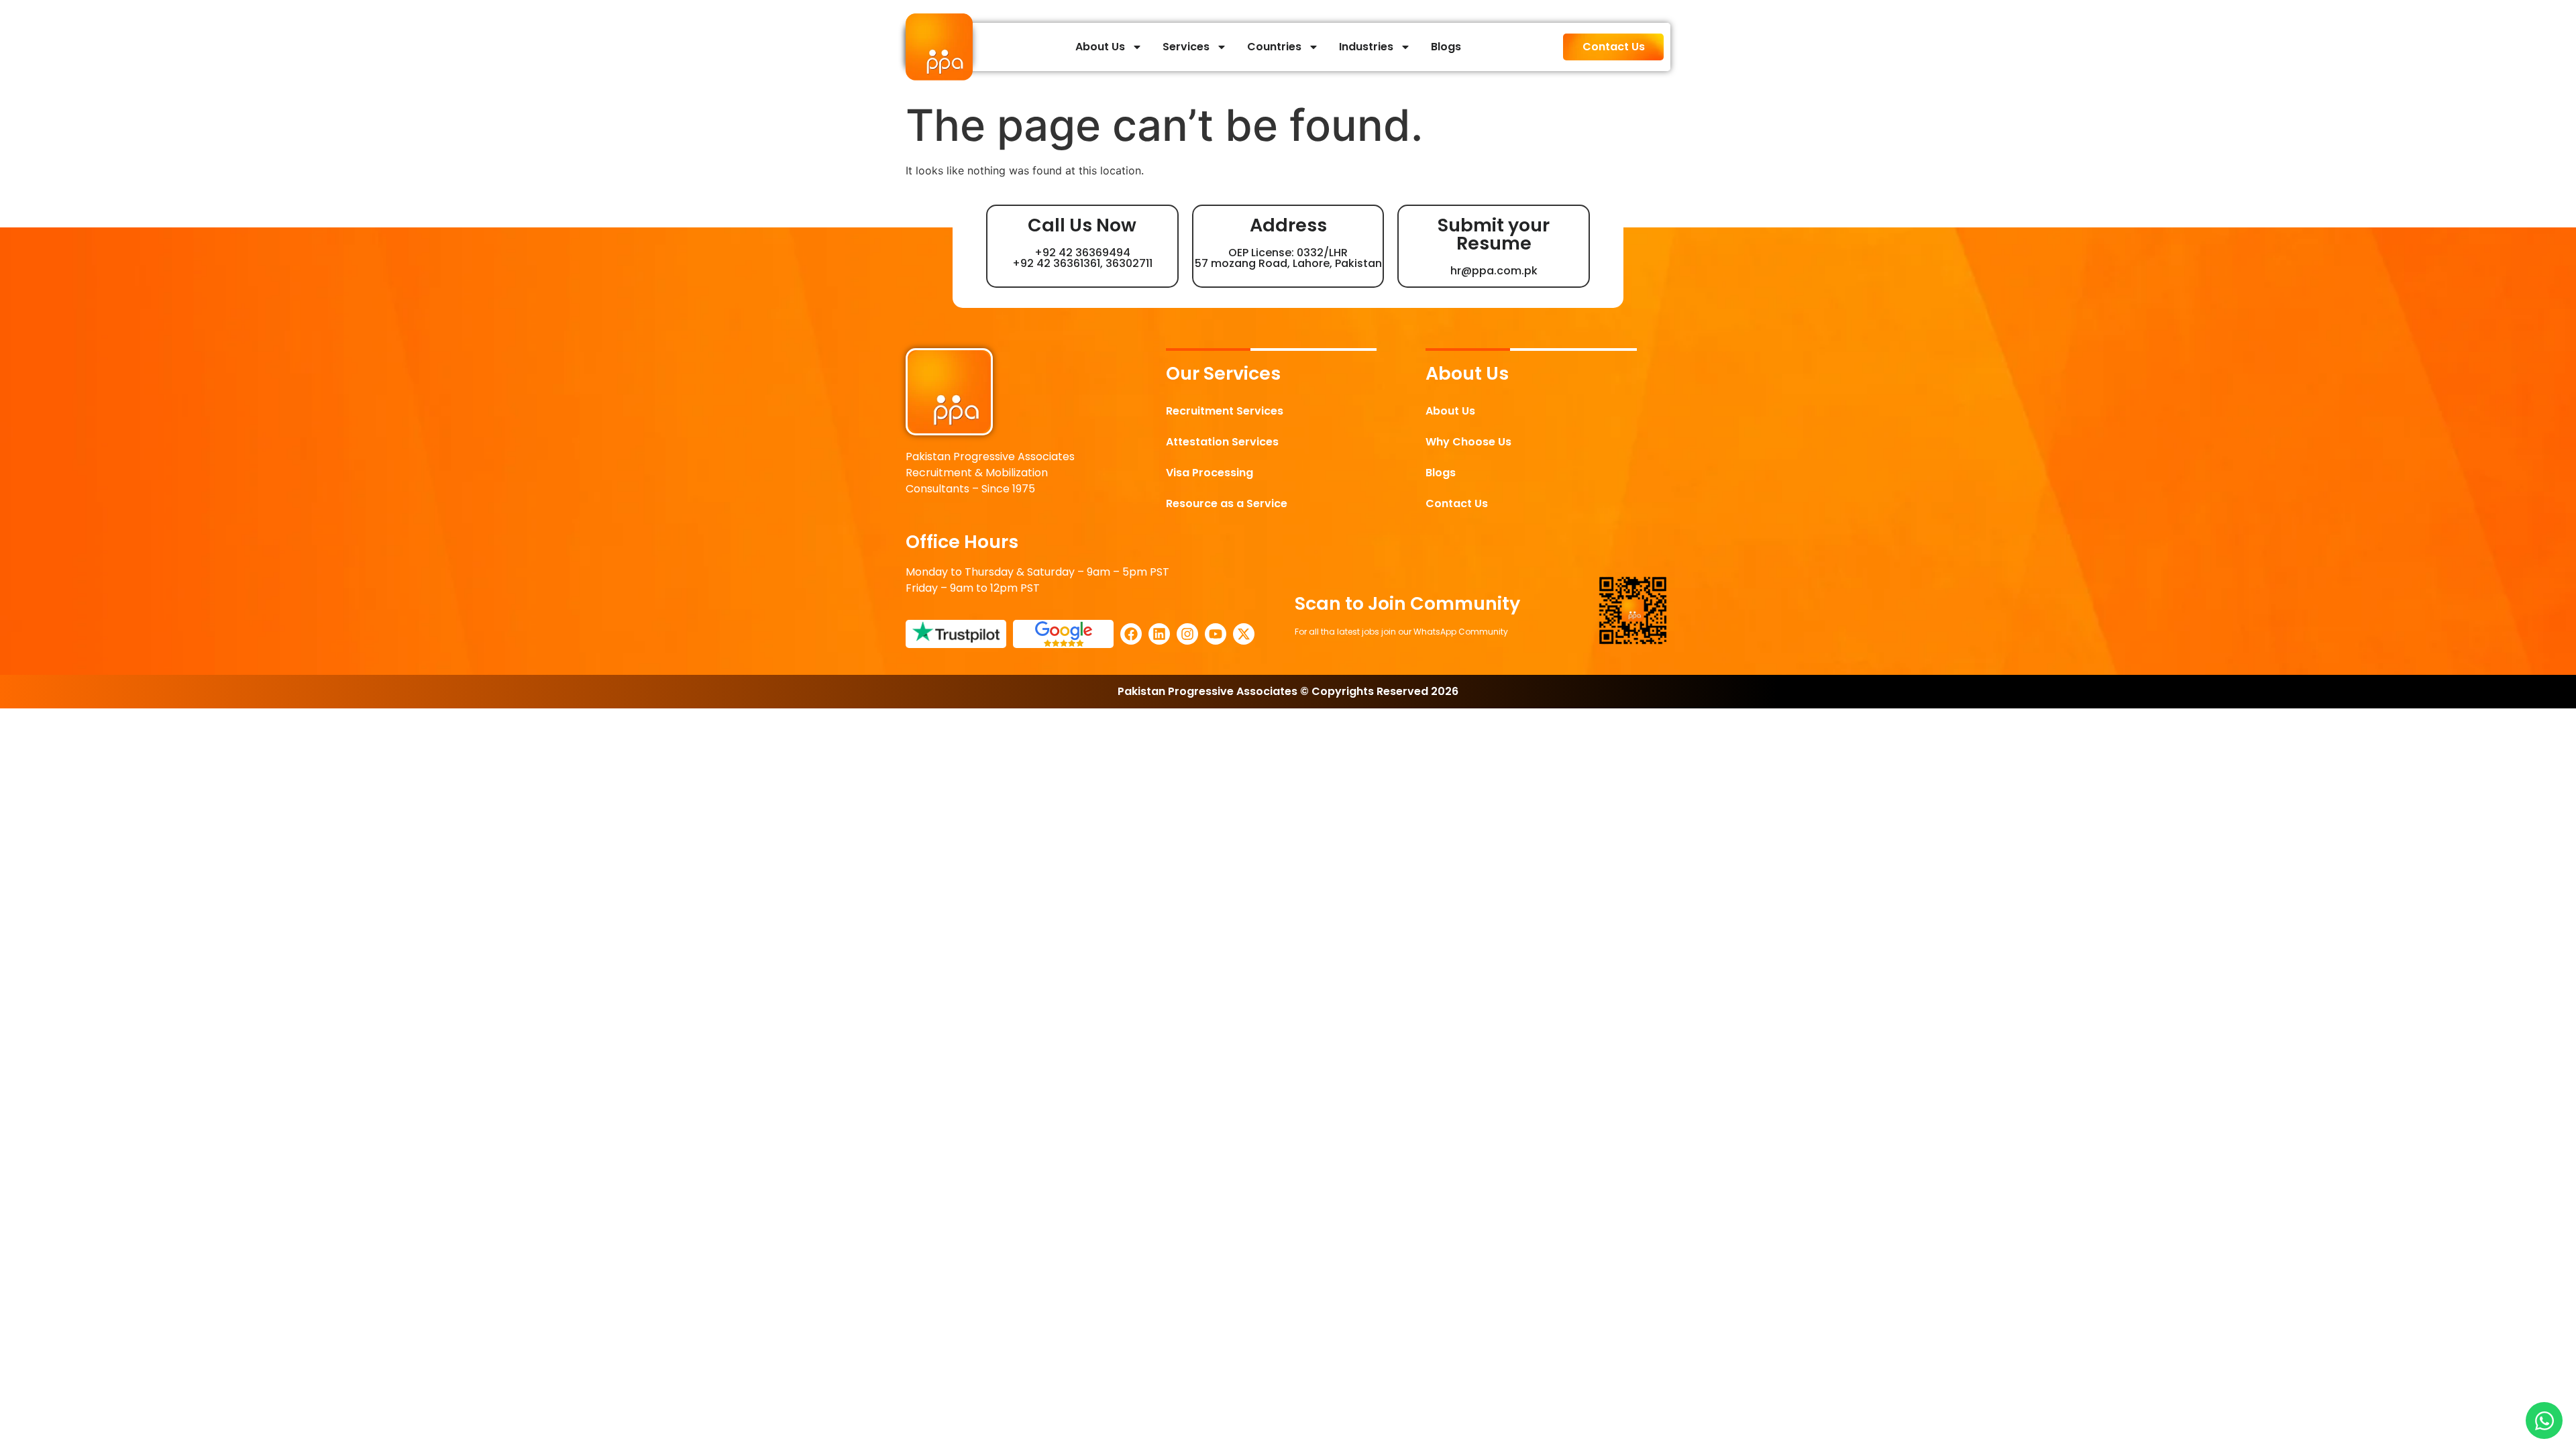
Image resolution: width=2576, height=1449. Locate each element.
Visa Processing (1210, 473)
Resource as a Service (1227, 503)
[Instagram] (1187, 634)
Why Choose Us (1468, 442)
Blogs (1446, 47)
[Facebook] (1131, 634)
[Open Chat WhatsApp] (2544, 1420)
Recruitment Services (1225, 411)
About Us (1100, 47)
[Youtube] (1216, 634)
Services (1186, 47)
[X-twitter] (1244, 634)
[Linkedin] (1159, 634)
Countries (1274, 47)
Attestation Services (1222, 442)
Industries (1366, 47)
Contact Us (1457, 503)
